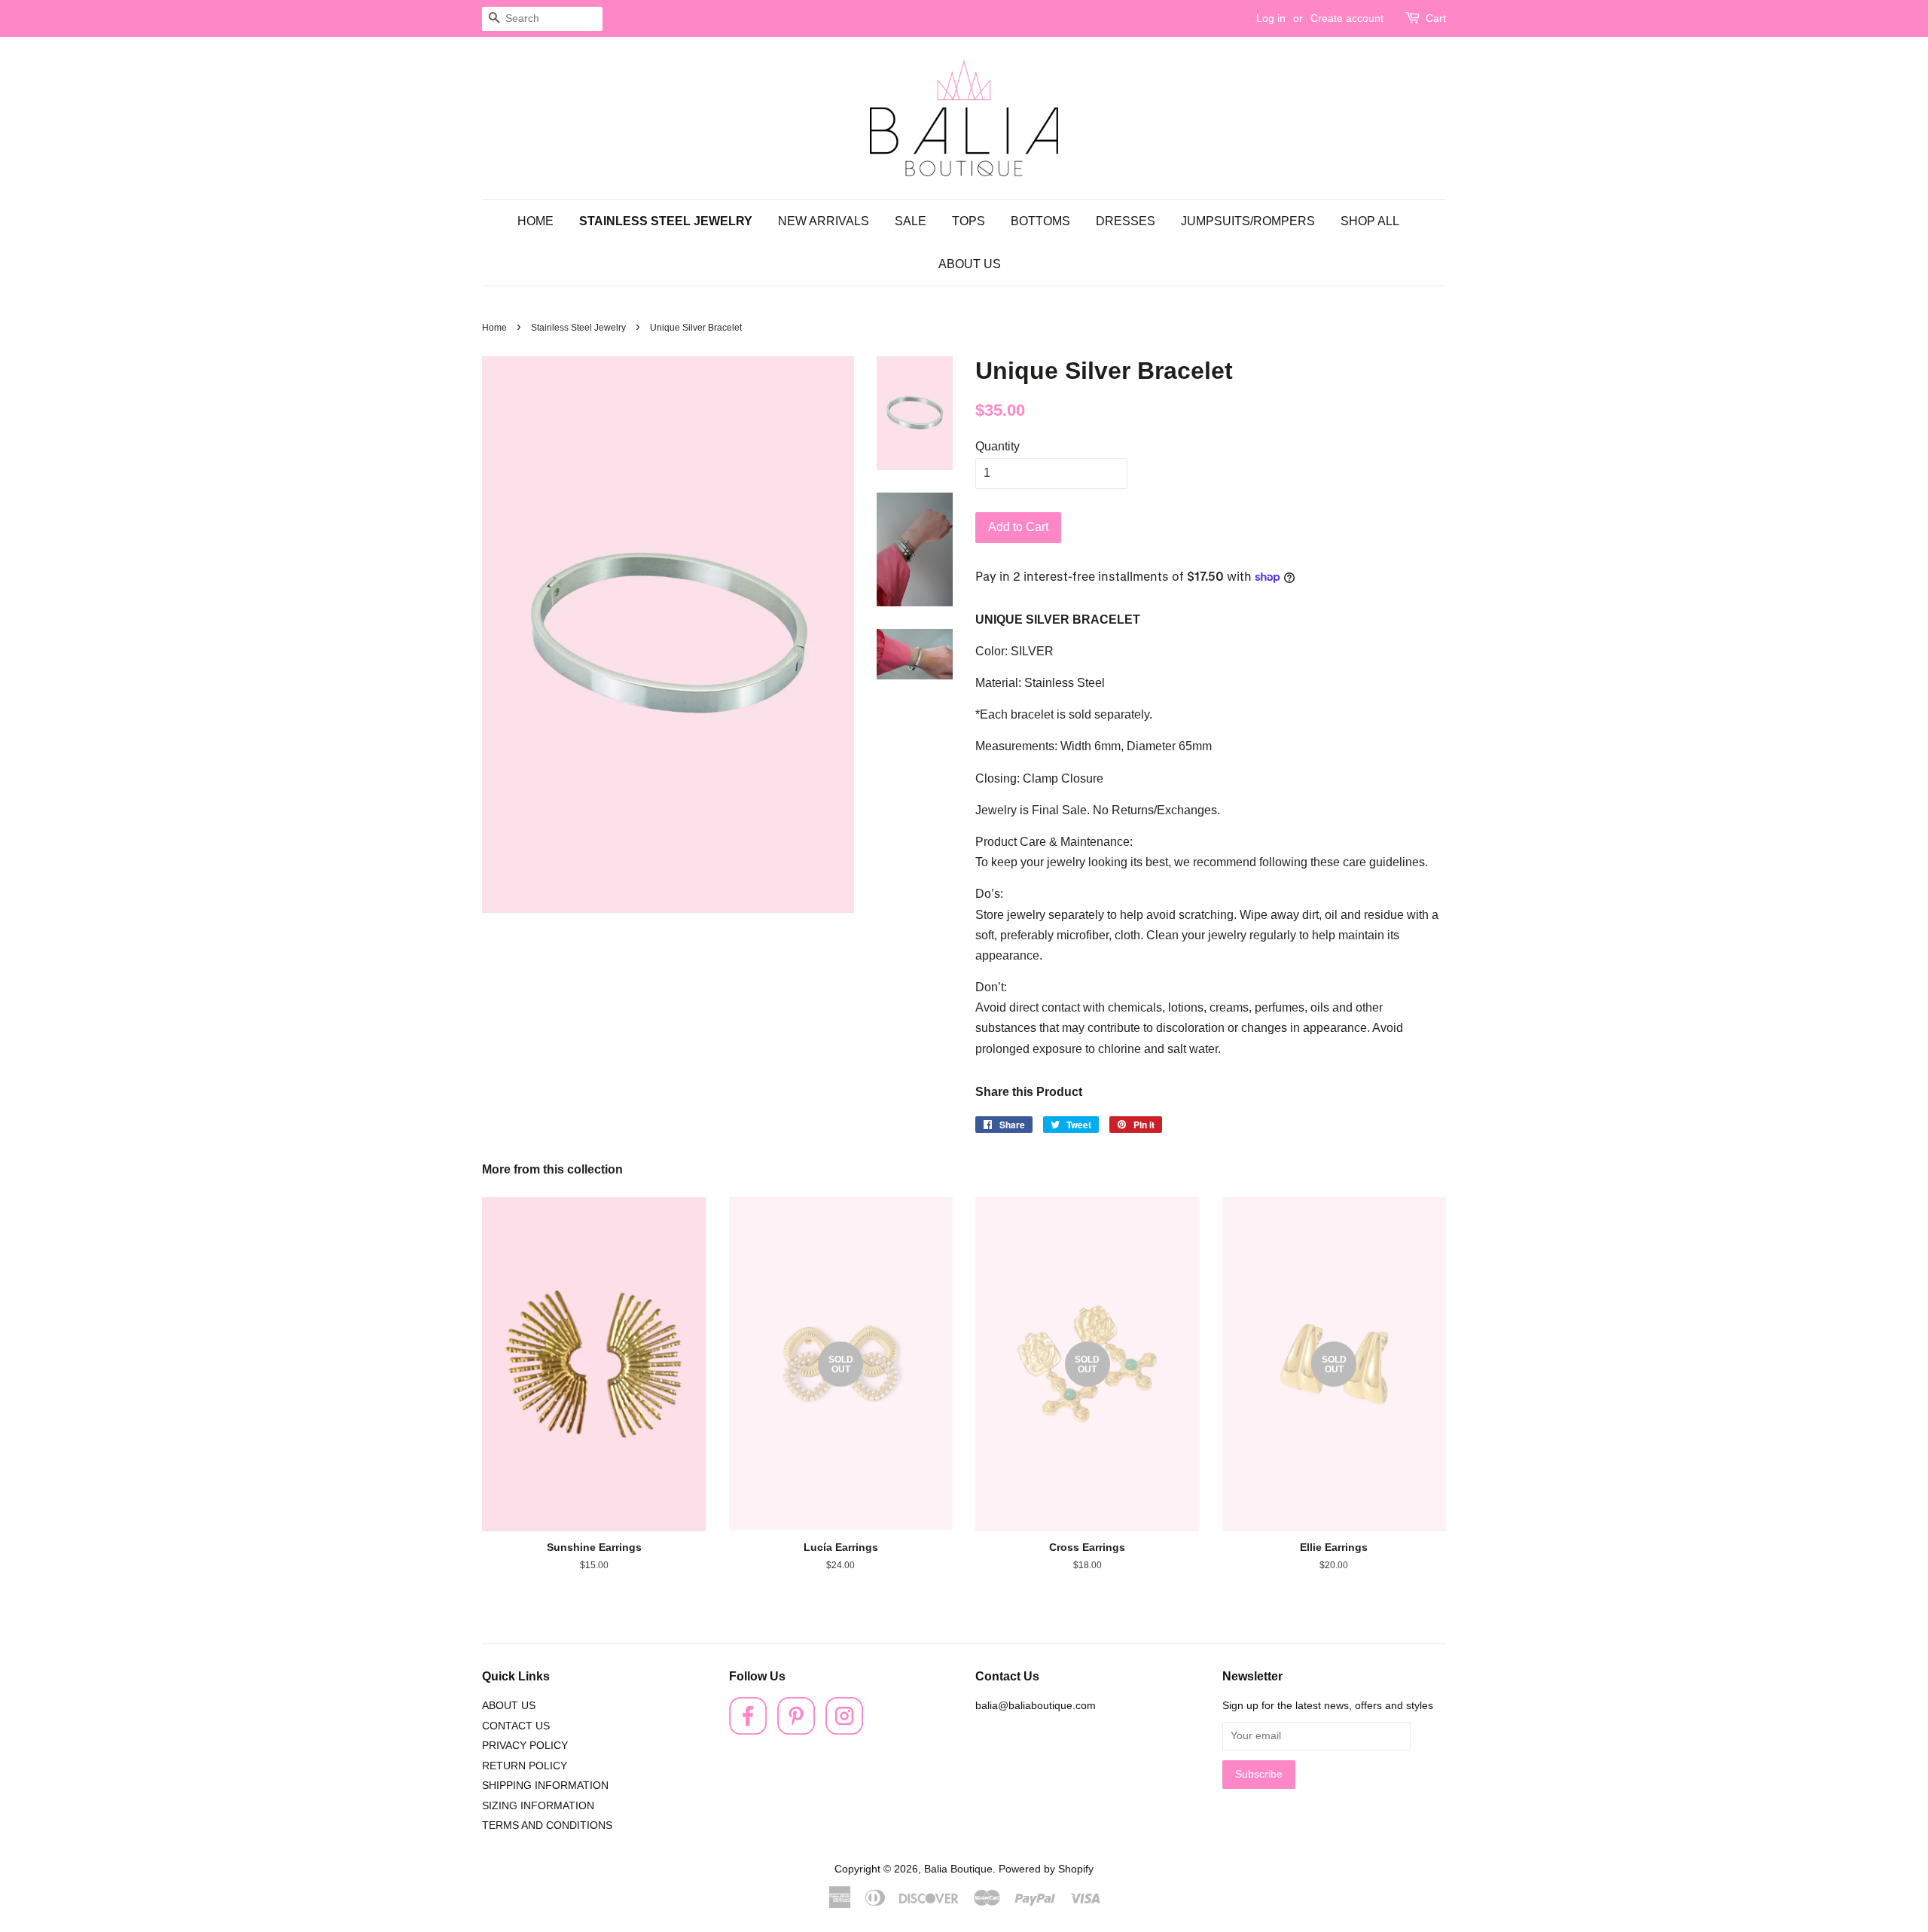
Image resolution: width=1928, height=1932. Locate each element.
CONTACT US (516, 1726)
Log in (1271, 18)
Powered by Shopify (1046, 1869)
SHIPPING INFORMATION (545, 1785)
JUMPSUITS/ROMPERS (1248, 221)
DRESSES (1126, 221)
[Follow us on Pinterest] (796, 1731)
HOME (535, 221)
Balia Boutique (958, 1869)
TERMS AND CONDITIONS (547, 1825)
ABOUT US (970, 264)
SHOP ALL (1370, 221)
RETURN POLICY (525, 1766)
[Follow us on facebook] (748, 1731)
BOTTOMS (1040, 221)
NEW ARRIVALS (824, 221)
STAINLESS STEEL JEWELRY (666, 221)
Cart (1436, 18)
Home (494, 328)
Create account (1347, 18)
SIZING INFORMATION (538, 1806)
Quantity (998, 446)
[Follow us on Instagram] (844, 1731)
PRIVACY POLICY (525, 1746)
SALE (911, 221)
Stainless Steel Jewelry (578, 328)
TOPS (969, 221)
